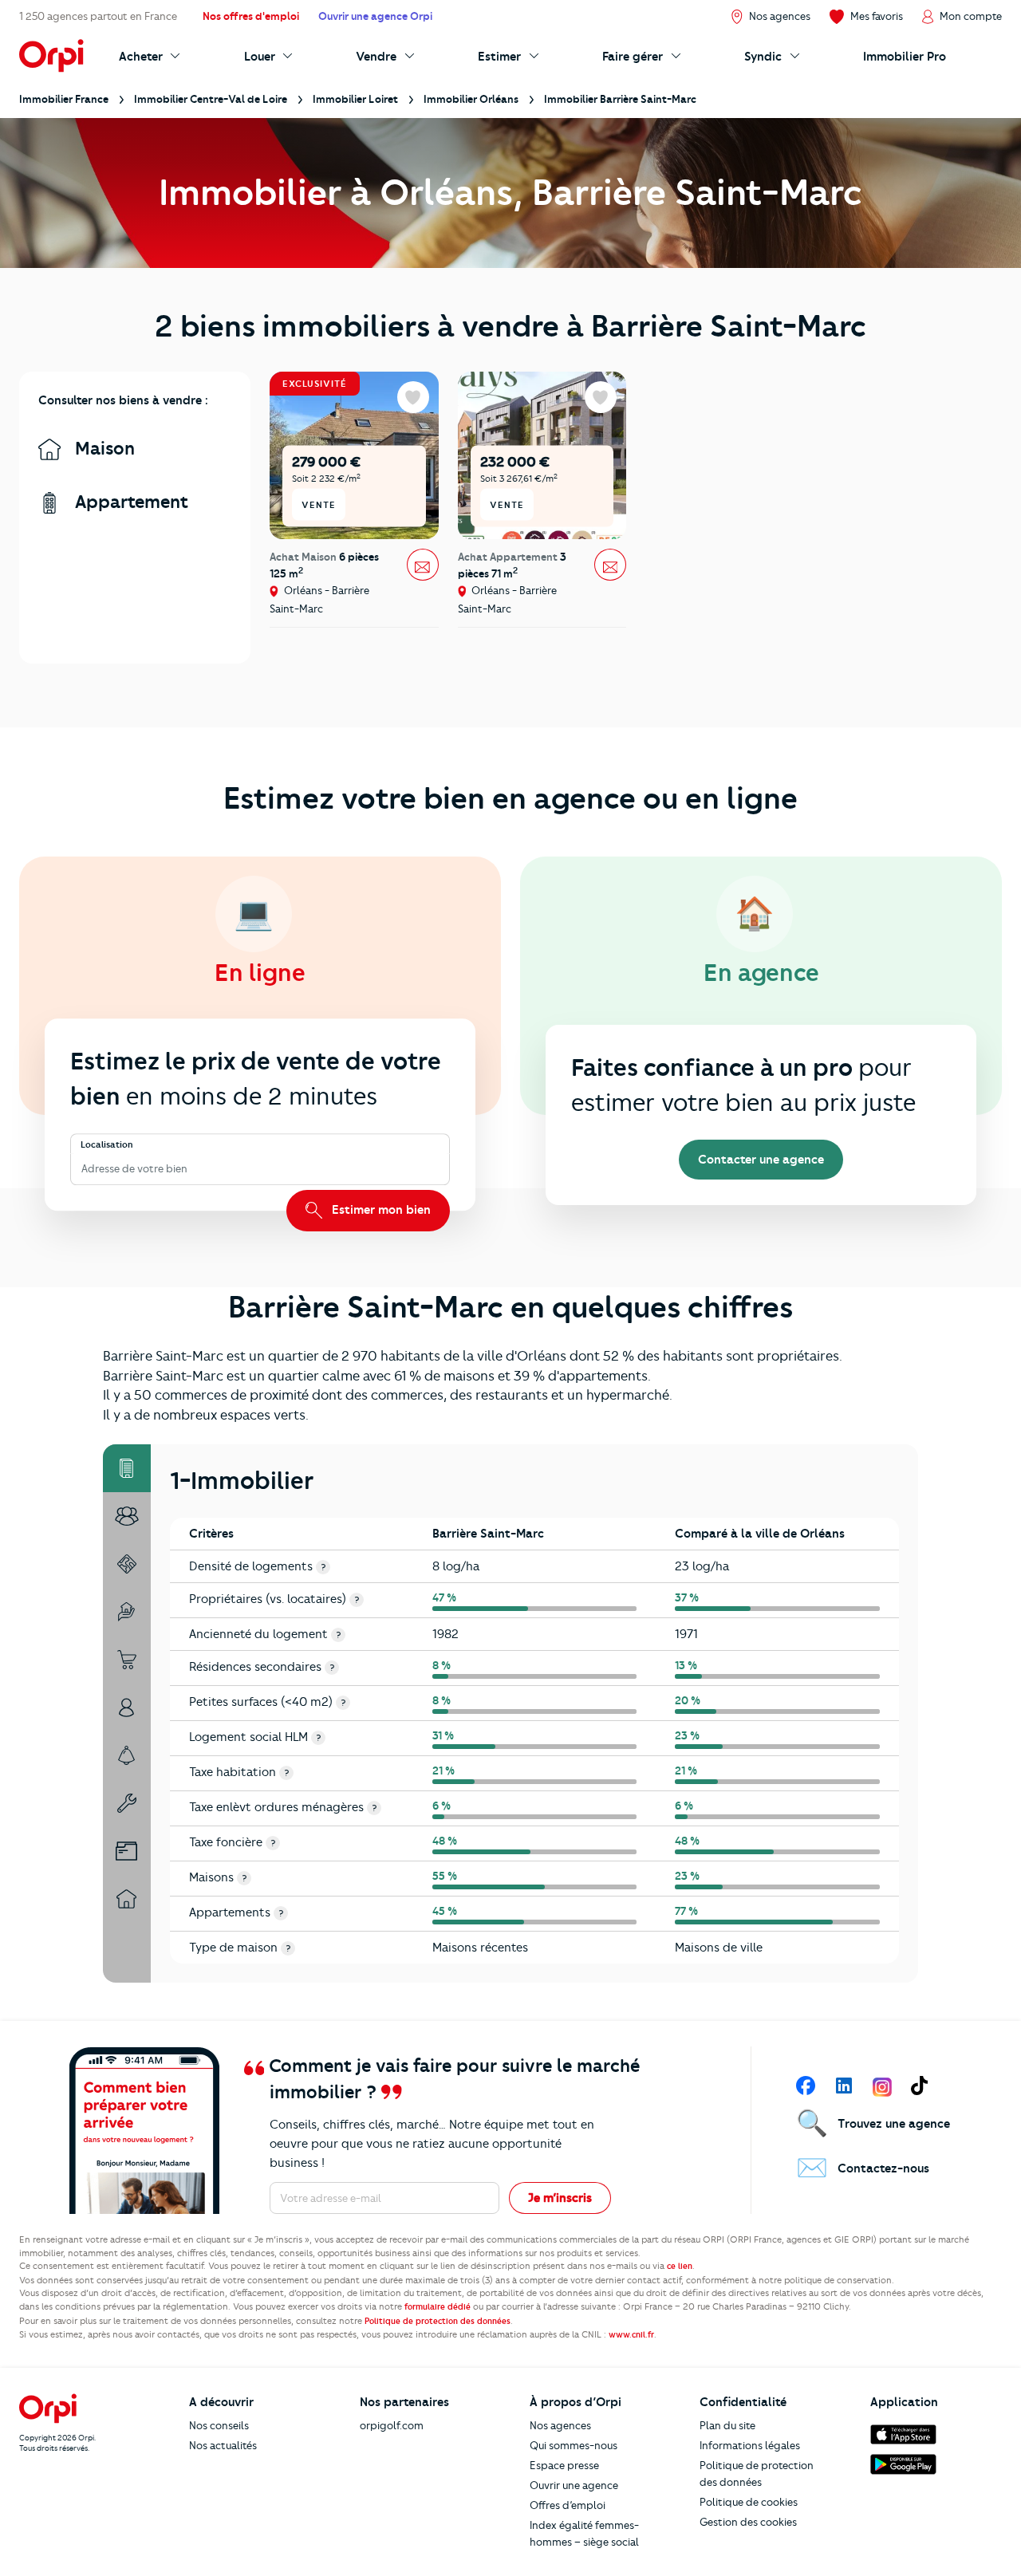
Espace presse (564, 2465)
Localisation (107, 1145)
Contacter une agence (761, 1160)
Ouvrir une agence (574, 2485)
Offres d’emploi (568, 2505)
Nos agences (560, 2425)
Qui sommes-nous (574, 2445)
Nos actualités (223, 2445)
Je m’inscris (560, 2198)
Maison (102, 449)
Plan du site (727, 2425)
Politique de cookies (749, 2502)
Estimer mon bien (380, 1210)
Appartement (129, 502)
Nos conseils (219, 2425)
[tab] (127, 1468)
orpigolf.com (392, 2425)
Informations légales (750, 2445)
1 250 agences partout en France (98, 16)
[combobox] (83, 1169)
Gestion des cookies (748, 2522)
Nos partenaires (404, 2402)
